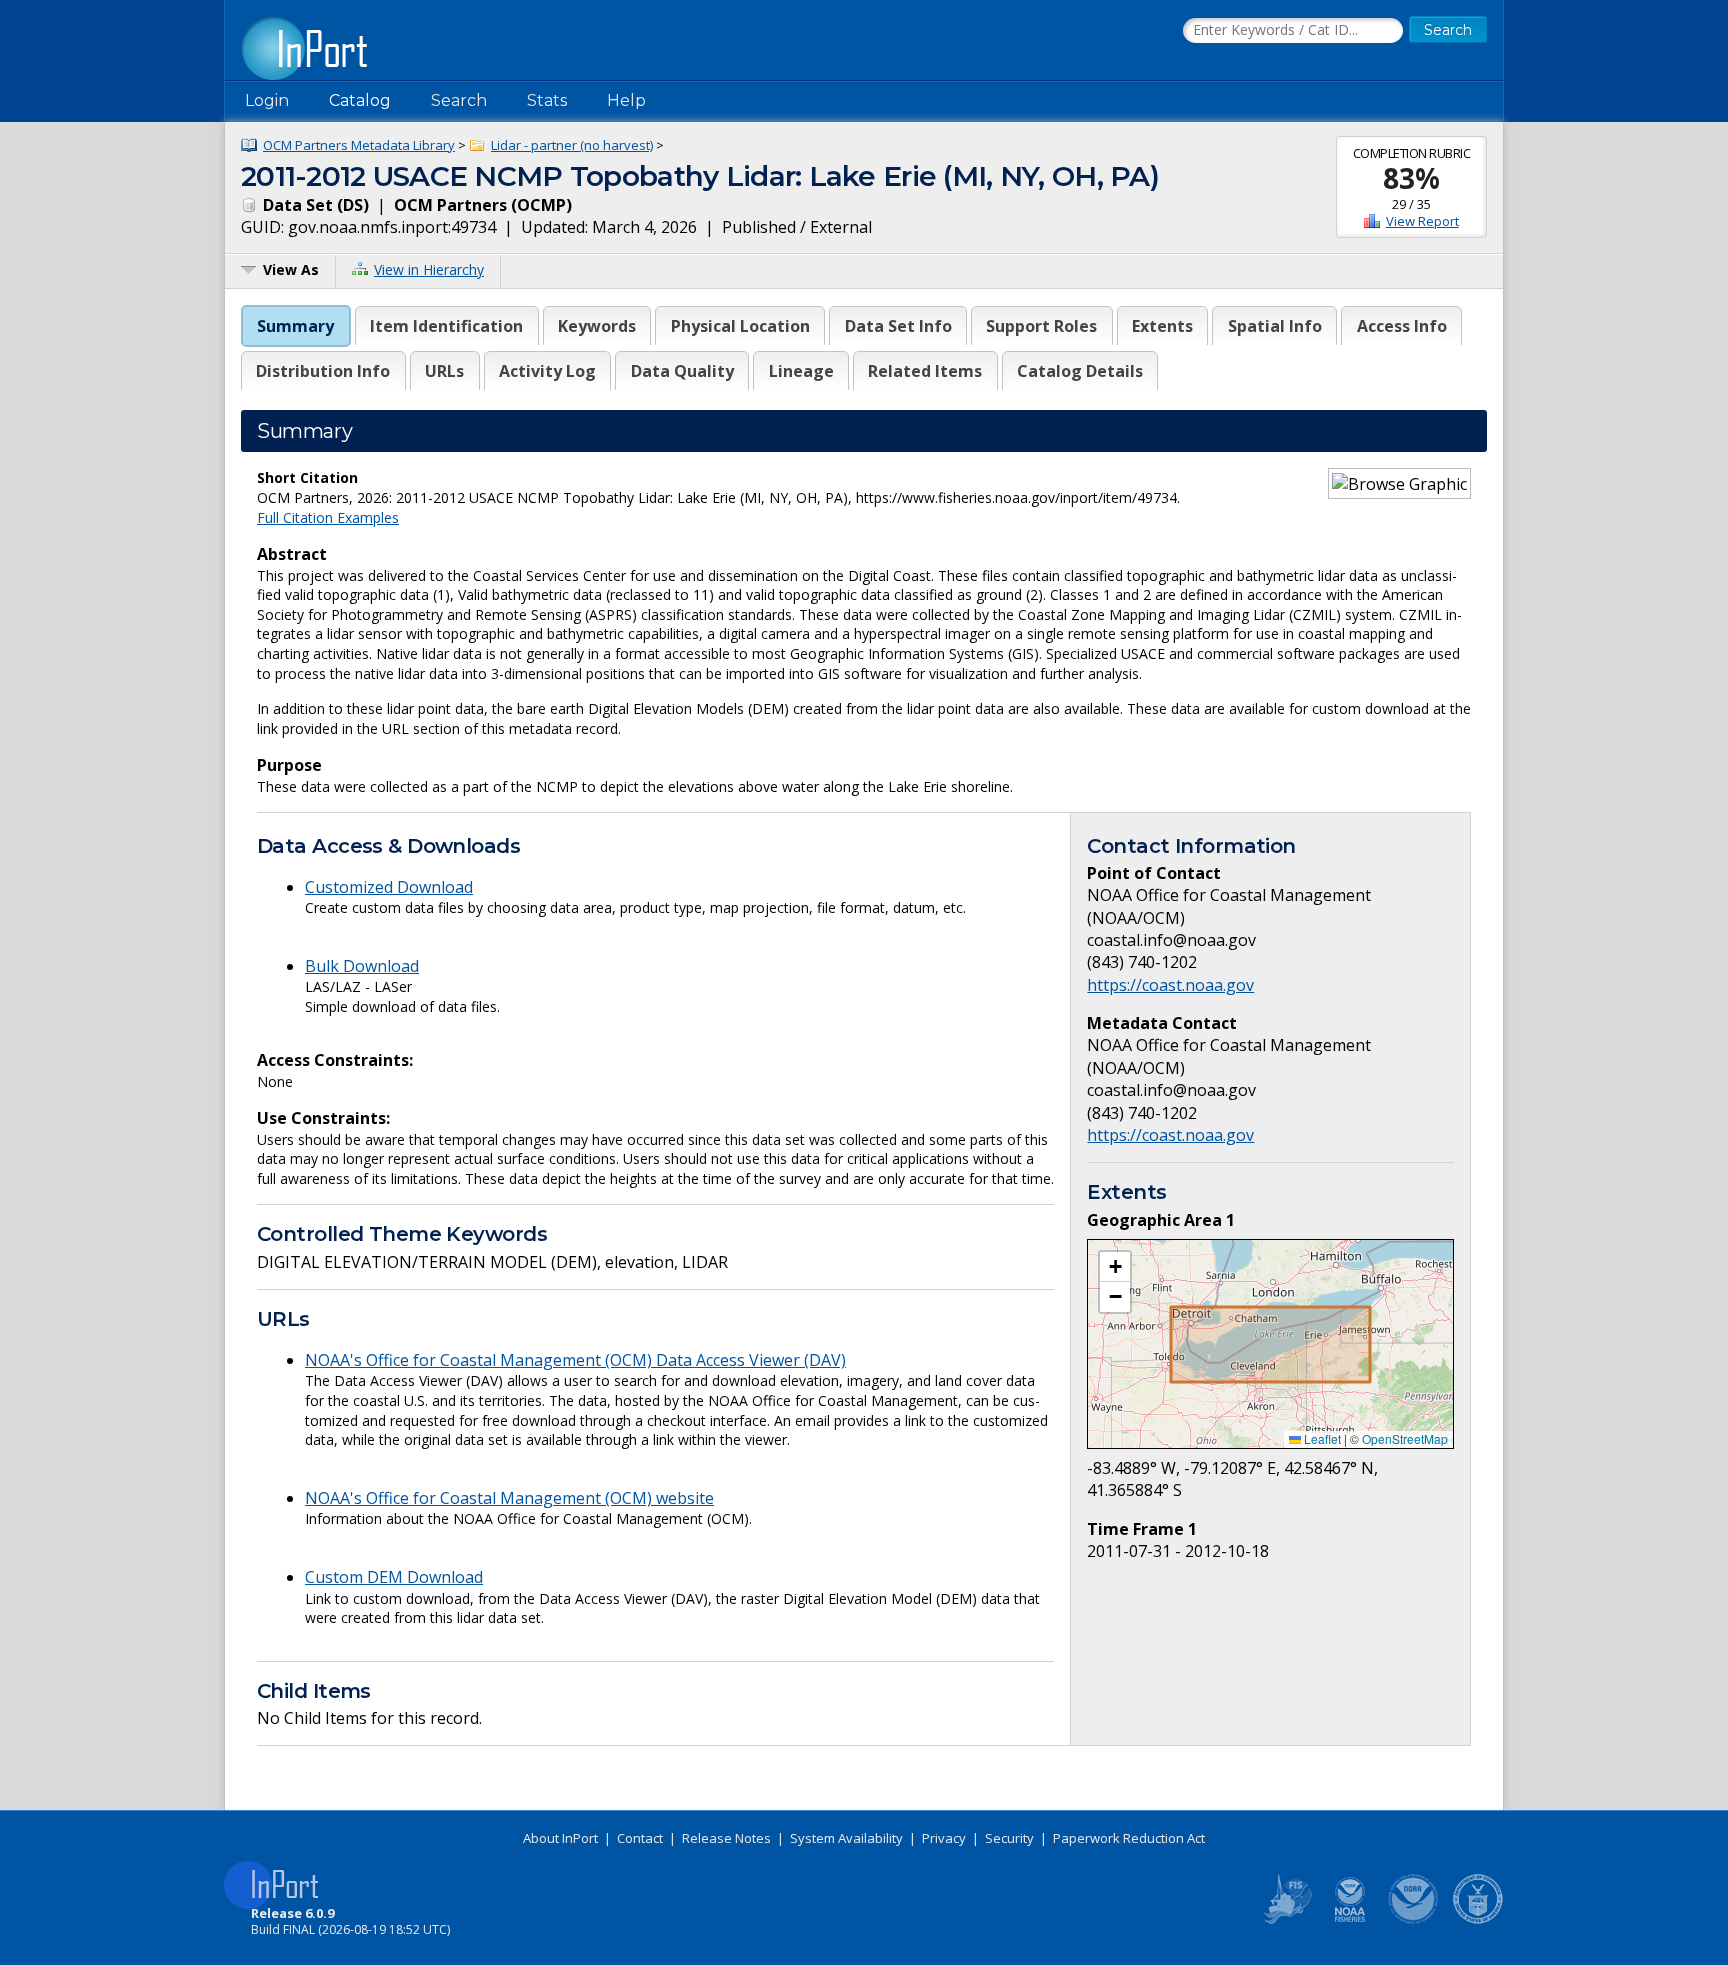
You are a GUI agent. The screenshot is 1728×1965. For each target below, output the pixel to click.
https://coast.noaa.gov (1170, 985)
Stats (547, 100)
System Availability (846, 1838)
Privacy (944, 1838)
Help (626, 100)
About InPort (560, 1838)
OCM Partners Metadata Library (359, 145)
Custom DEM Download (394, 1577)
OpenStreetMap (1405, 1438)
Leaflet (1321, 1438)
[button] (1115, 1267)
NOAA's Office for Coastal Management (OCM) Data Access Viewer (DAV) (575, 1360)
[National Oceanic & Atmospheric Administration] (1414, 1920)
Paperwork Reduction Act (1129, 1838)
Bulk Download (362, 966)
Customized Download (389, 887)
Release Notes (726, 1838)
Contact (640, 1838)
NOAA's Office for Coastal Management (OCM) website (509, 1498)
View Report (1422, 221)
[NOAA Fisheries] (1350, 1920)
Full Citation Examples (328, 517)
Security (1009, 1838)
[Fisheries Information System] (1286, 1920)
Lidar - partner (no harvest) (572, 145)
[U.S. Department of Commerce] (1478, 1920)
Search (459, 100)
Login (267, 100)
